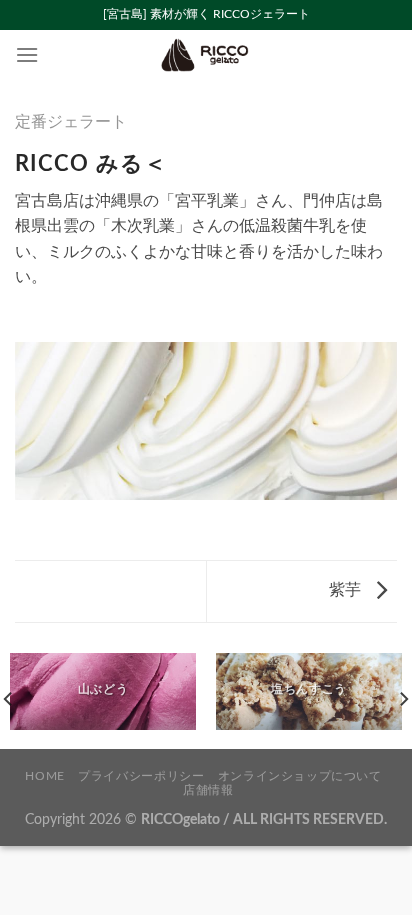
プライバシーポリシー (141, 776)
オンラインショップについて (300, 776)
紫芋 (347, 590)
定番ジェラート (71, 122)
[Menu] (27, 54)
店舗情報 (208, 790)
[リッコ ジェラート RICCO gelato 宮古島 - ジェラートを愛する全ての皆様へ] (206, 55)
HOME (44, 776)
